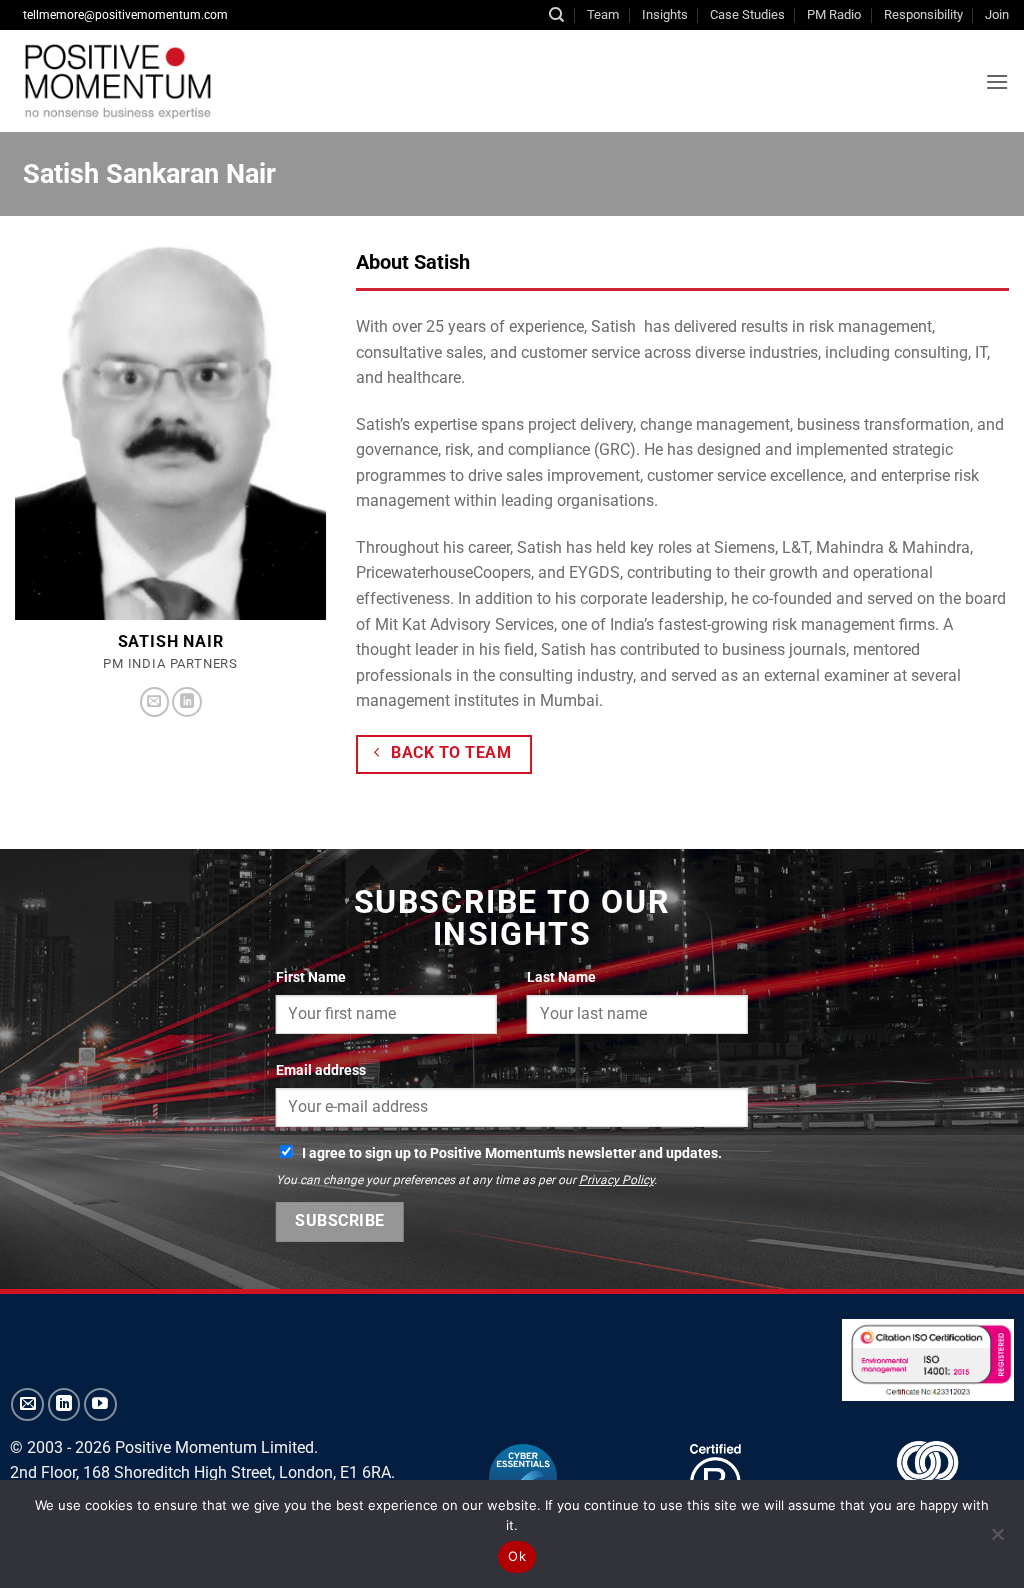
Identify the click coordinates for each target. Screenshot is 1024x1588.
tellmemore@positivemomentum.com (125, 15)
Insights (665, 14)
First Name (311, 977)
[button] (997, 81)
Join (997, 14)
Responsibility (923, 14)
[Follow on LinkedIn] (187, 702)
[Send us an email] (155, 702)
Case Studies (747, 14)
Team (603, 14)
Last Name (561, 977)
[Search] (556, 15)
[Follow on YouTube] (100, 1404)
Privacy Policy (616, 1180)
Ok (517, 1556)
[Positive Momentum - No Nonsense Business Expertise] (264, 81)
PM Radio (834, 14)
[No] (997, 1540)
